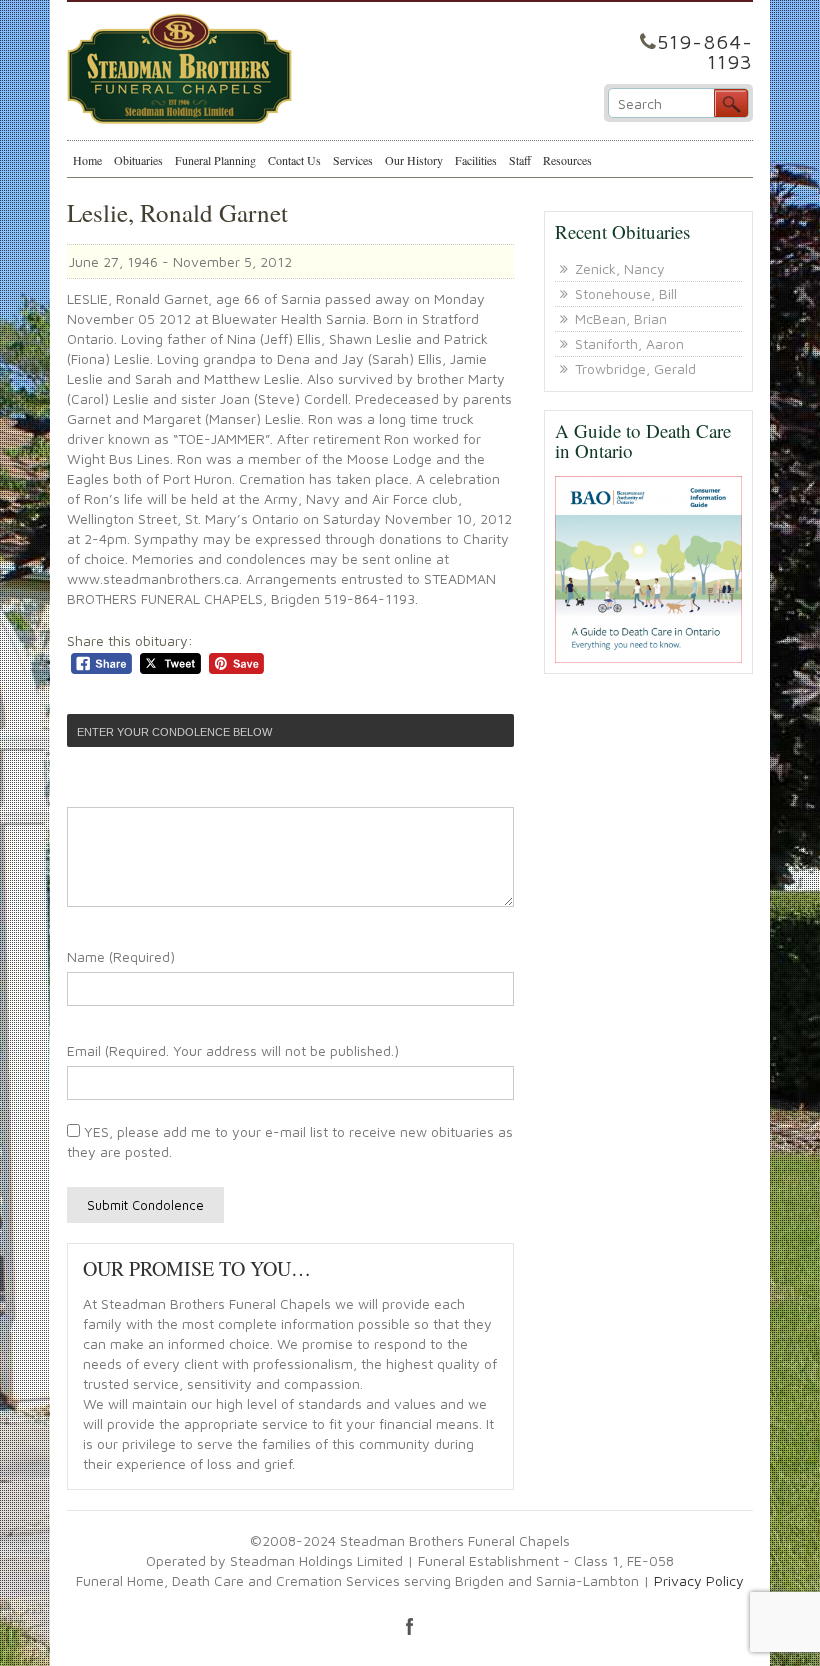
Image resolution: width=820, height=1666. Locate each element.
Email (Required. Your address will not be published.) (233, 1050)
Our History (414, 160)
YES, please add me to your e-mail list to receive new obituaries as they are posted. (290, 1141)
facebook (410, 1626)
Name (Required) (121, 956)
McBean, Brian (621, 318)
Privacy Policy (699, 1580)
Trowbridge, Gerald (635, 368)
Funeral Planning (215, 160)
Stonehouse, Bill (626, 293)
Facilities (476, 160)
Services (353, 160)
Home (87, 160)
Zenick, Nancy (620, 268)
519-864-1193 (705, 51)
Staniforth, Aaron (629, 343)
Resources (567, 160)
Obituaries (138, 160)
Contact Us (294, 160)
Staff (520, 160)
